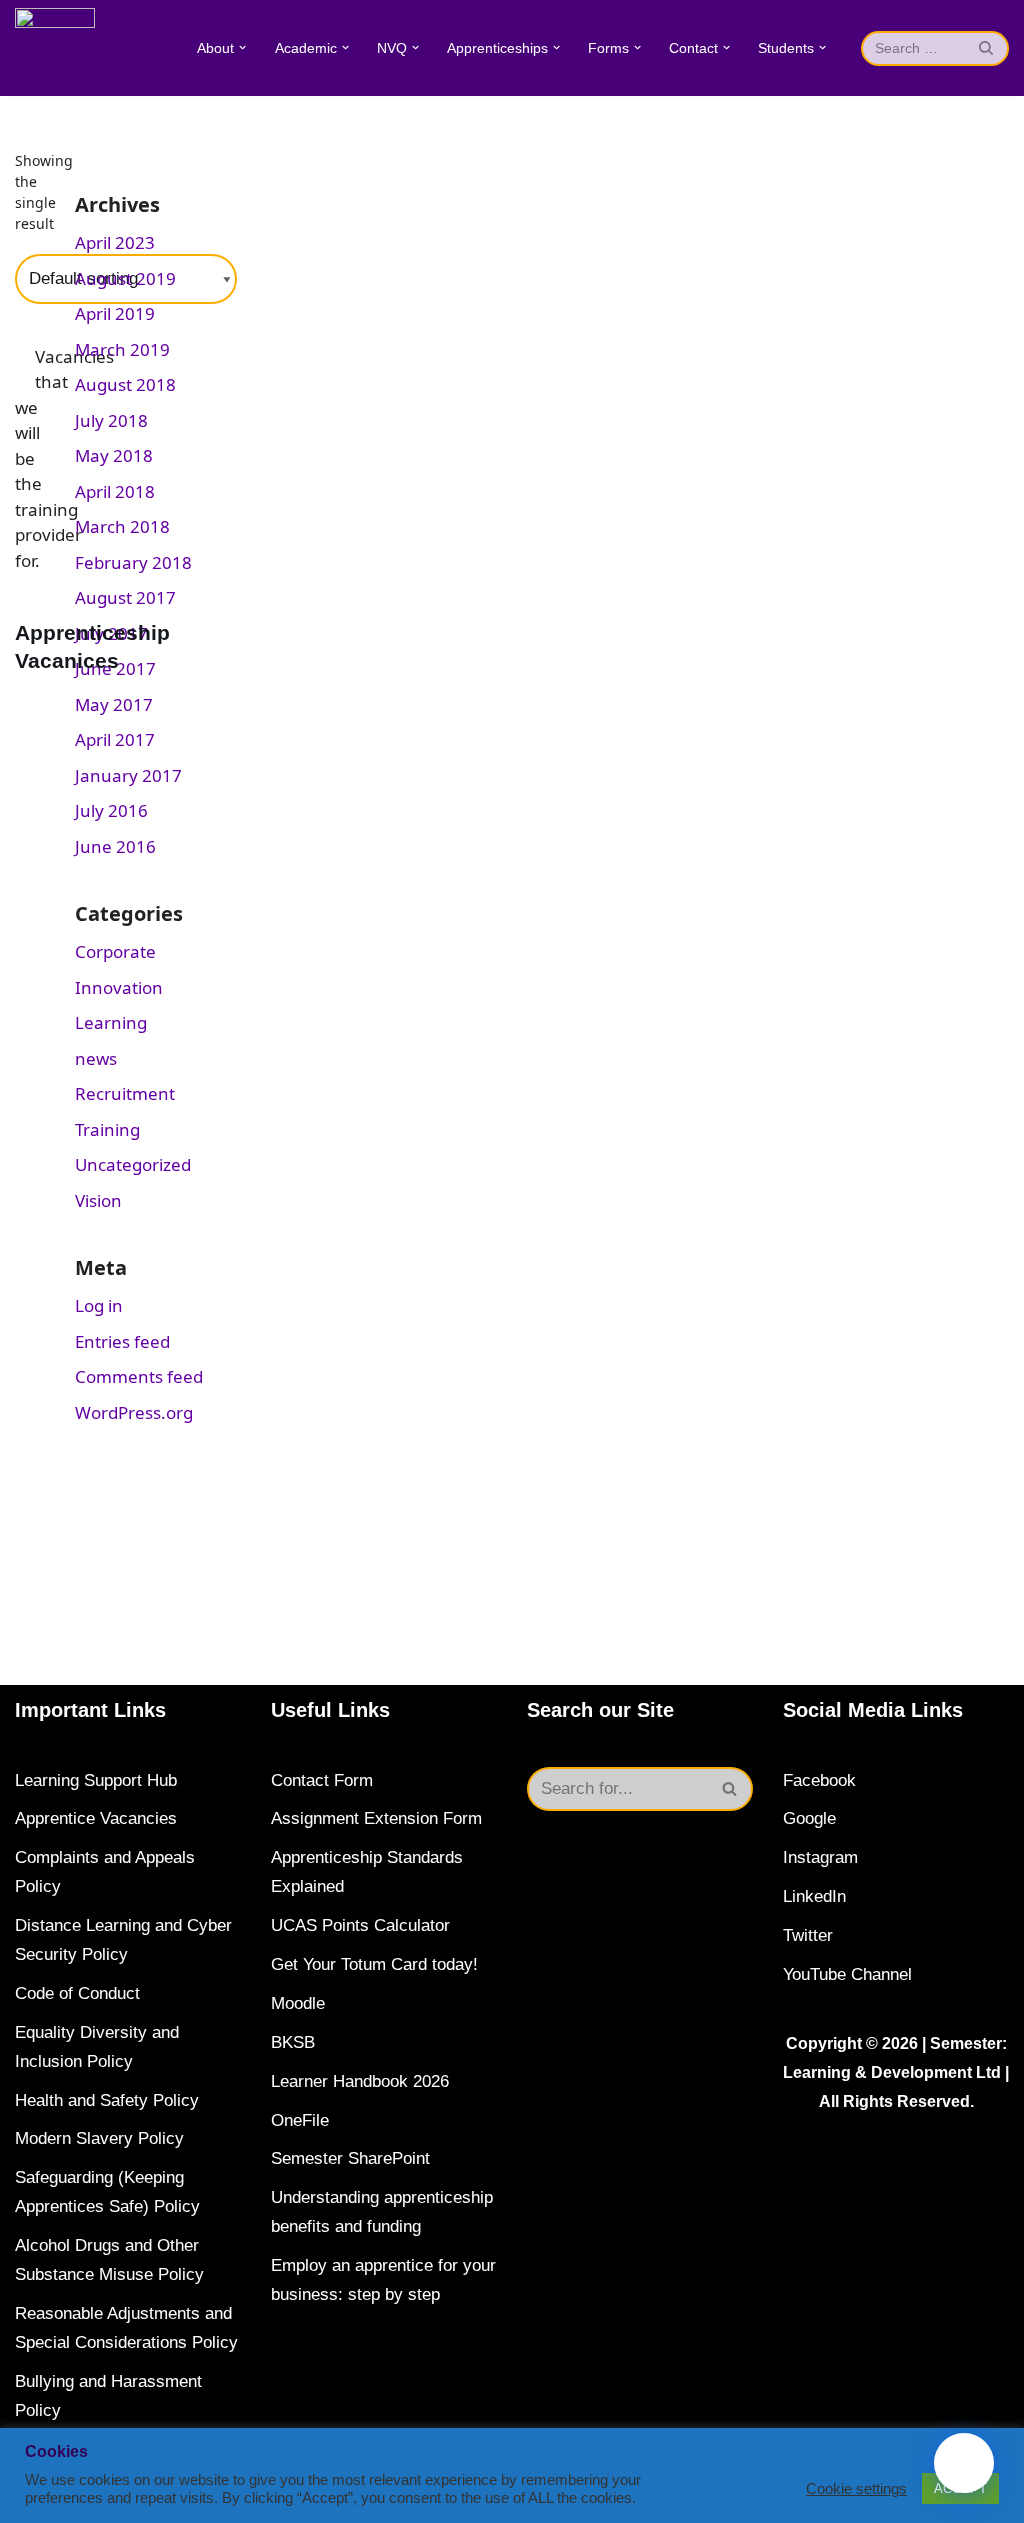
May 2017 (114, 704)
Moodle (298, 2003)
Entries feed (122, 1341)
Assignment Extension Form (376, 1818)
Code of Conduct (77, 1993)
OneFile (300, 2120)
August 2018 (125, 384)
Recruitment (125, 1093)
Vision (98, 1200)
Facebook (819, 1780)
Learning (111, 1022)
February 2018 (133, 562)
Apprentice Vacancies (96, 1818)
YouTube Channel (847, 1974)
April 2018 (115, 491)
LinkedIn (814, 1896)
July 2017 (111, 633)
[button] (242, 47)
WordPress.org (134, 1412)
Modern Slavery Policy (99, 2138)
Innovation (119, 987)
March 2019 (122, 349)
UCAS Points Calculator (360, 1925)
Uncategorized (133, 1164)
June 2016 (115, 846)
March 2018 (122, 526)
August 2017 (125, 597)
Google (809, 1818)
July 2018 (111, 420)
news (96, 1058)
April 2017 (115, 739)
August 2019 (125, 278)
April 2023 (115, 242)
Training (107, 1129)
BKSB (293, 2042)
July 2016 (111, 810)
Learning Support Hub (96, 1780)
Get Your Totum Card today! (374, 1964)
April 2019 (115, 313)
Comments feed (139, 1376)
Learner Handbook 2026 (360, 2081)
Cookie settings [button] (856, 2489)
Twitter (808, 1935)
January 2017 (128, 775)
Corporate (115, 951)
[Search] (986, 48)
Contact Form (322, 1780)
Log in (99, 1305)
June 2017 (115, 668)
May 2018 (114, 455)
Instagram (820, 1857)
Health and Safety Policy (107, 2100)
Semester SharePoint (350, 2158)
